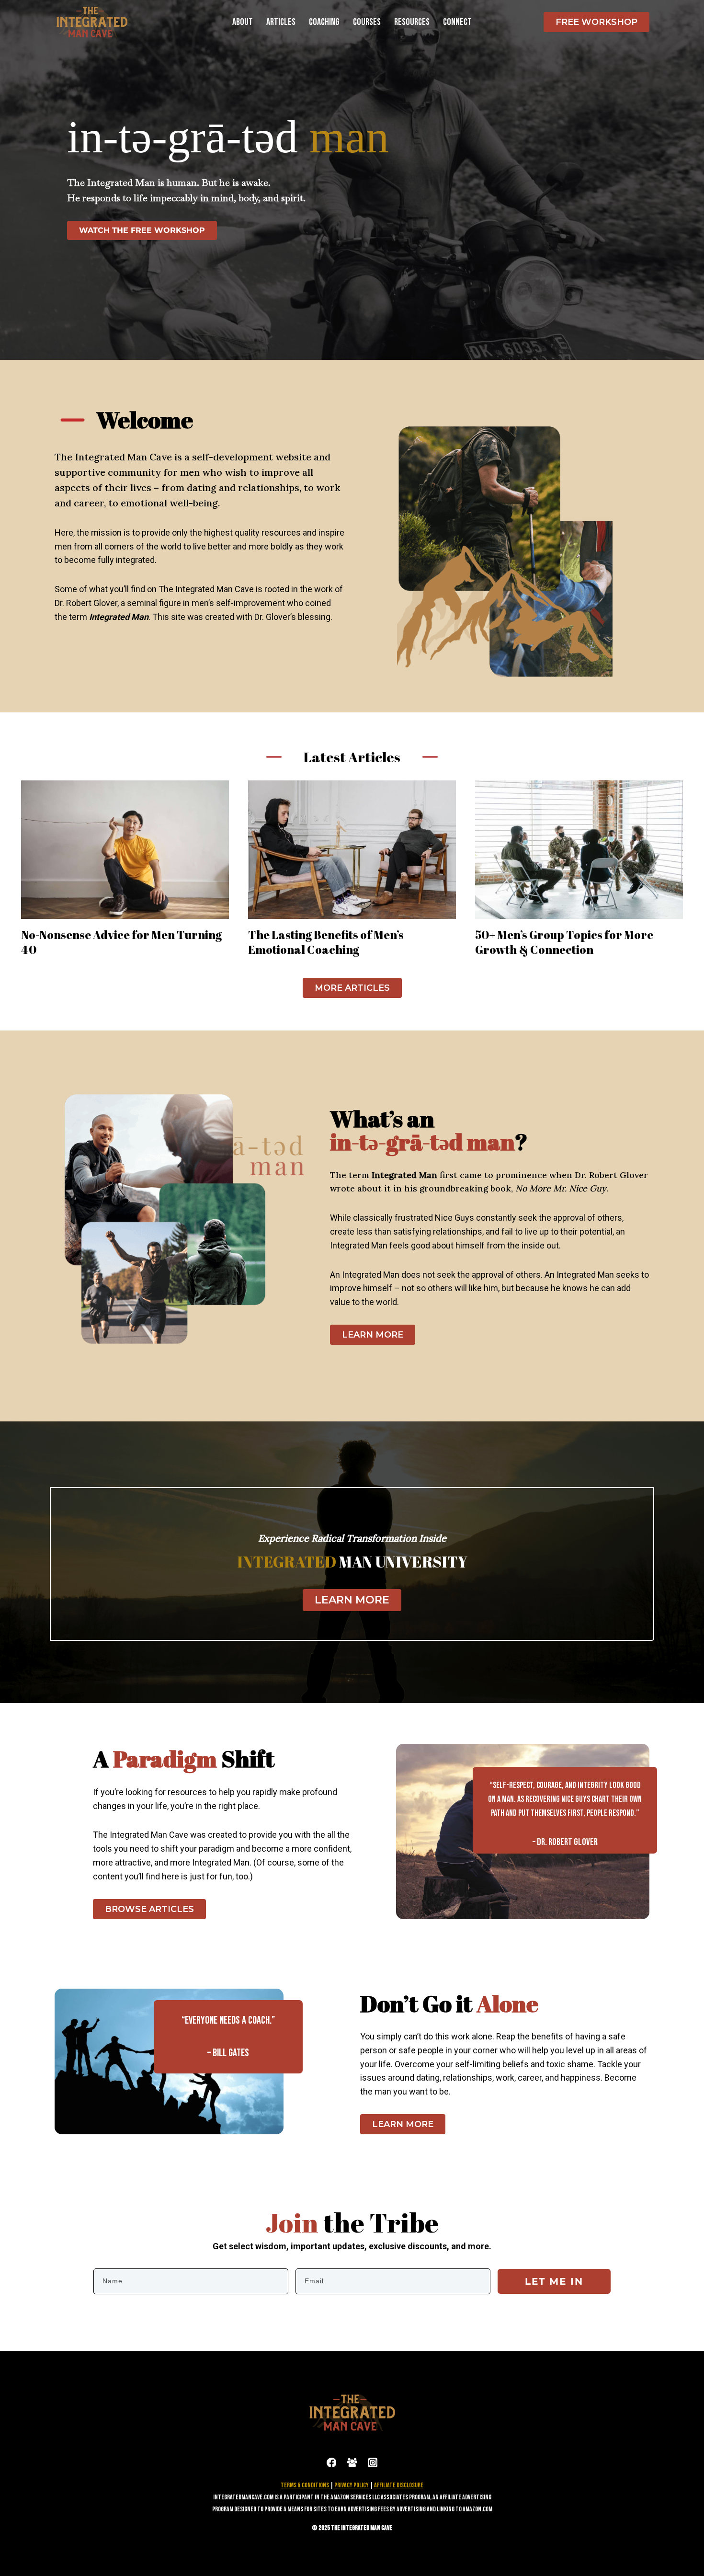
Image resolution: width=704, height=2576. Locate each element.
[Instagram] (372, 2462)
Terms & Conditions (305, 2485)
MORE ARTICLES (352, 988)
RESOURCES (412, 22)
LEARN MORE (373, 1335)
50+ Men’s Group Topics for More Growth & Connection (564, 942)
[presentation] (125, 850)
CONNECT (457, 22)
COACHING (324, 22)
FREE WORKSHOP (596, 22)
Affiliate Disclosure (399, 2485)
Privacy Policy (352, 2485)
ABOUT (243, 22)
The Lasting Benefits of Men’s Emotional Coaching (326, 942)
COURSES (367, 22)
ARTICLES (281, 22)
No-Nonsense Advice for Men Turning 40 (121, 942)
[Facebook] (331, 2462)
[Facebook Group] (352, 2462)
